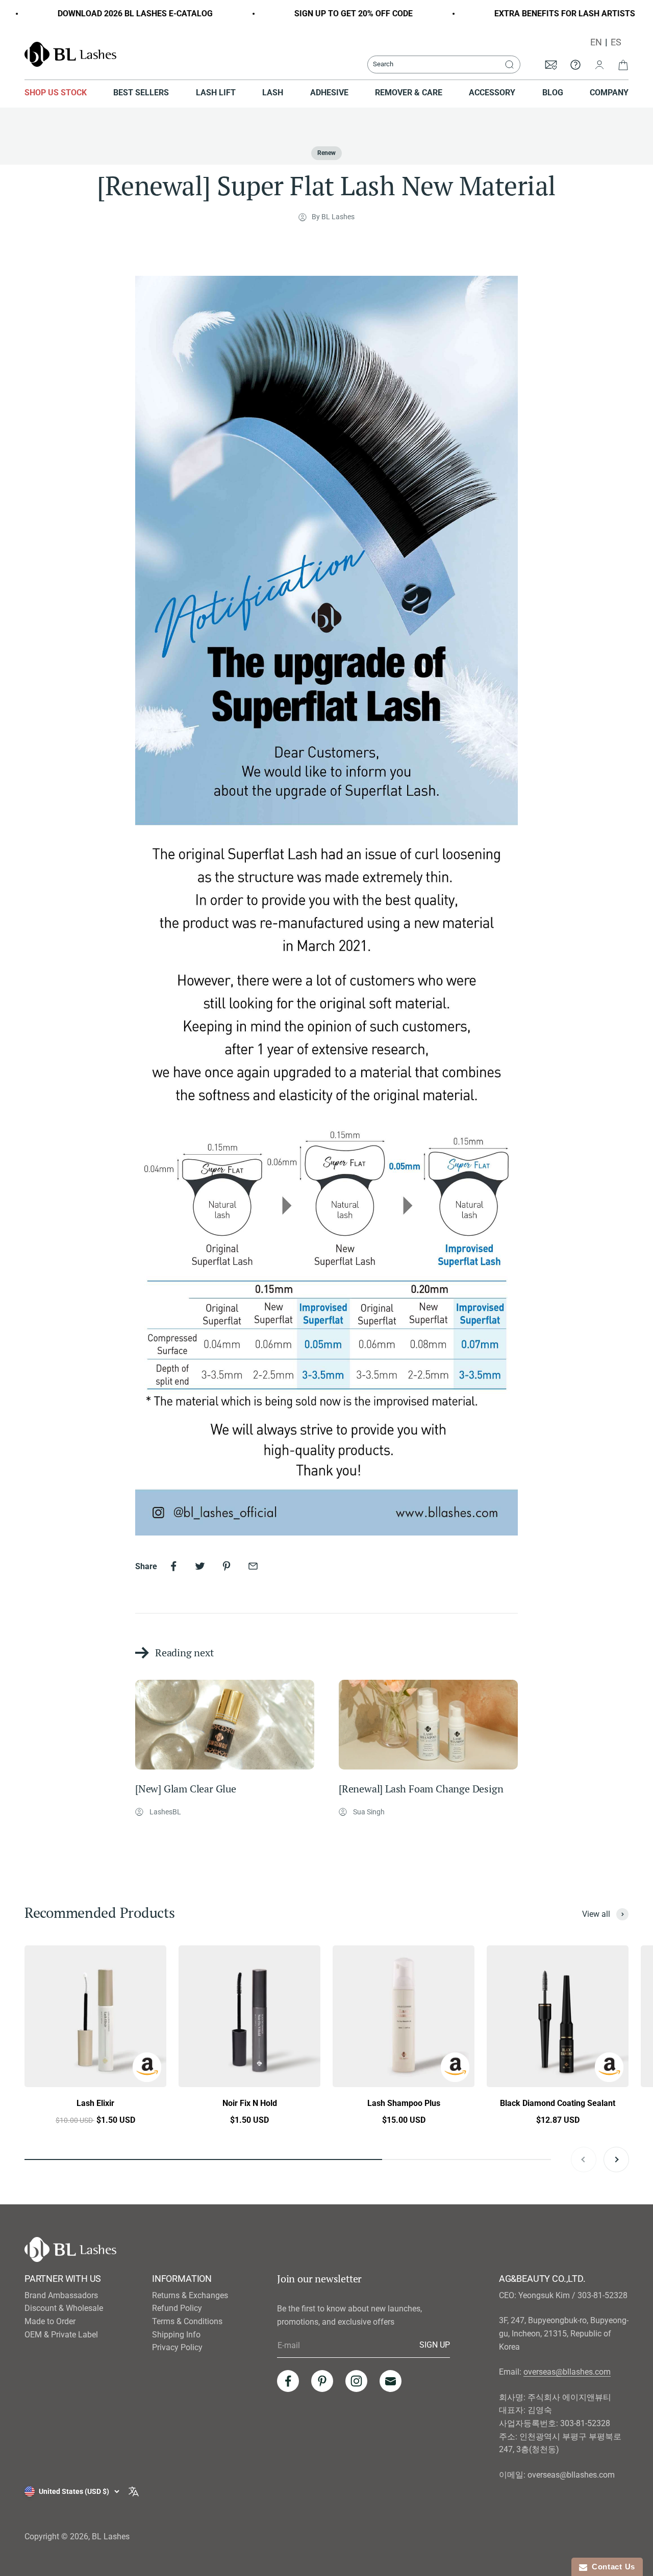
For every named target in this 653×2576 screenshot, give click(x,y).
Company (609, 93)
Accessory (492, 93)
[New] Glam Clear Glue (186, 1789)
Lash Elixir (95, 2103)
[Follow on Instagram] (356, 2381)
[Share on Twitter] (200, 1566)
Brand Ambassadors (61, 2295)
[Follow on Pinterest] (322, 2381)
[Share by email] (253, 1566)
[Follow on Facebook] (288, 2381)
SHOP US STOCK (56, 93)
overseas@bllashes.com (567, 2372)
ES (616, 42)
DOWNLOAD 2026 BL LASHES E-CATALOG (108, 14)
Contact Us (611, 2567)
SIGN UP (435, 2345)
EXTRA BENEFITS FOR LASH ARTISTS (537, 14)
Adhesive (329, 93)
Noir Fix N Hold (250, 2103)
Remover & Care (409, 93)
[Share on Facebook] (173, 1566)
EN (596, 42)
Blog (553, 93)
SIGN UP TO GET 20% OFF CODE (326, 14)
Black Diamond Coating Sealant (558, 2103)
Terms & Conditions (187, 2321)
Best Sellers (141, 93)
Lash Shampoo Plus (404, 2103)
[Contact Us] (575, 64)
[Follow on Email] (391, 2381)
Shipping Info (176, 2335)
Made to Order (50, 2321)
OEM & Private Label (61, 2335)
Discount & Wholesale (64, 2308)
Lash (273, 93)
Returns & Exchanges (190, 2295)
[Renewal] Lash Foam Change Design (421, 1789)
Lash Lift (216, 93)
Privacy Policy (177, 2347)
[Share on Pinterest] (227, 1566)
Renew (326, 153)
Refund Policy (177, 2308)
